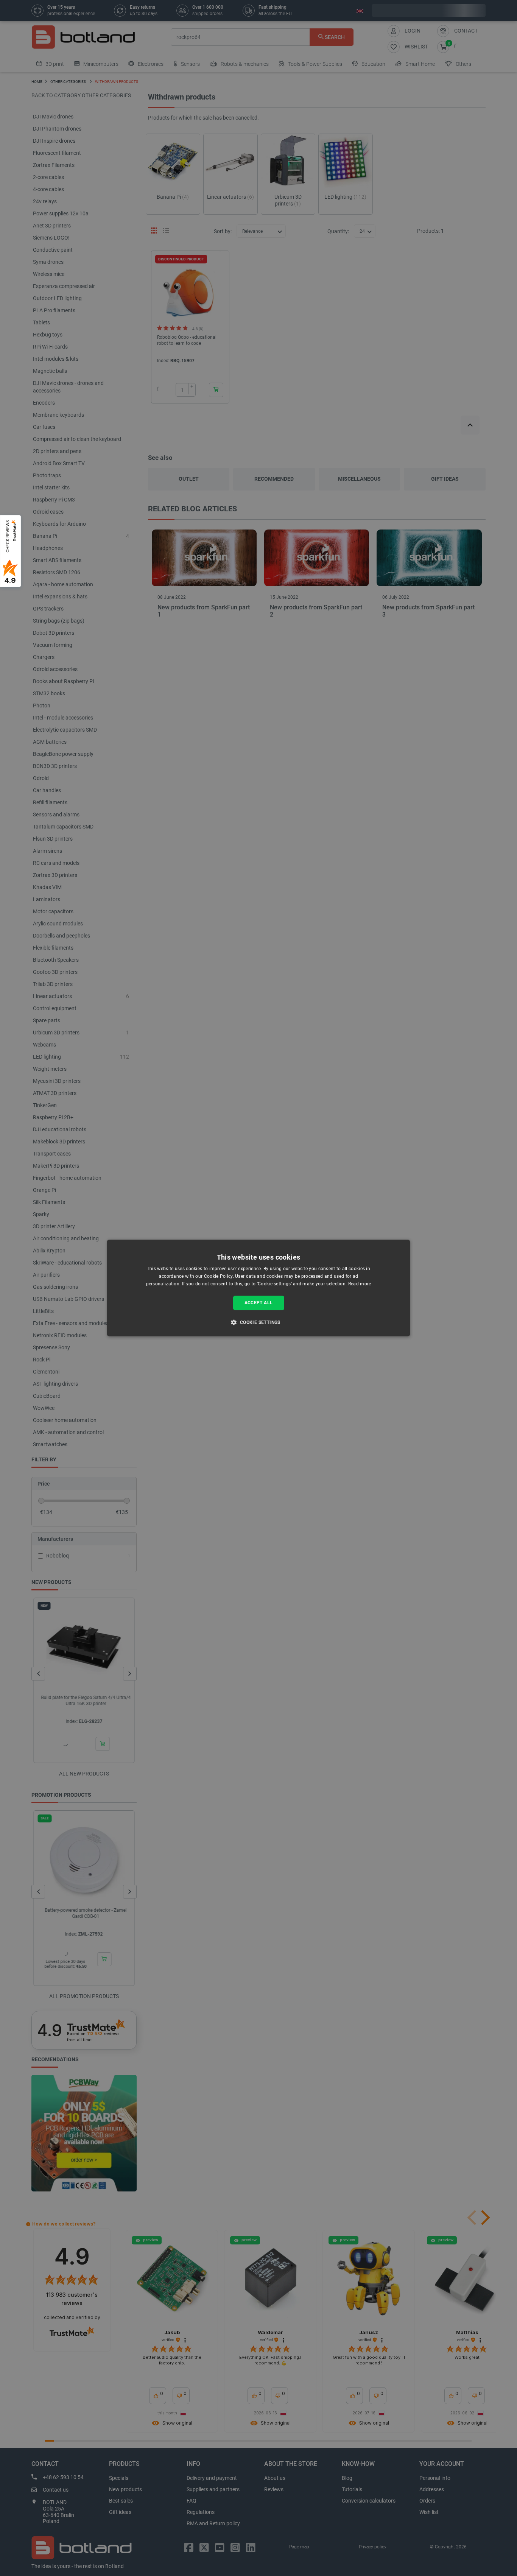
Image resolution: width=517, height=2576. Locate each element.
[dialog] (258, 1288)
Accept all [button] (259, 1303)
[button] (258, 1322)
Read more (360, 1284)
